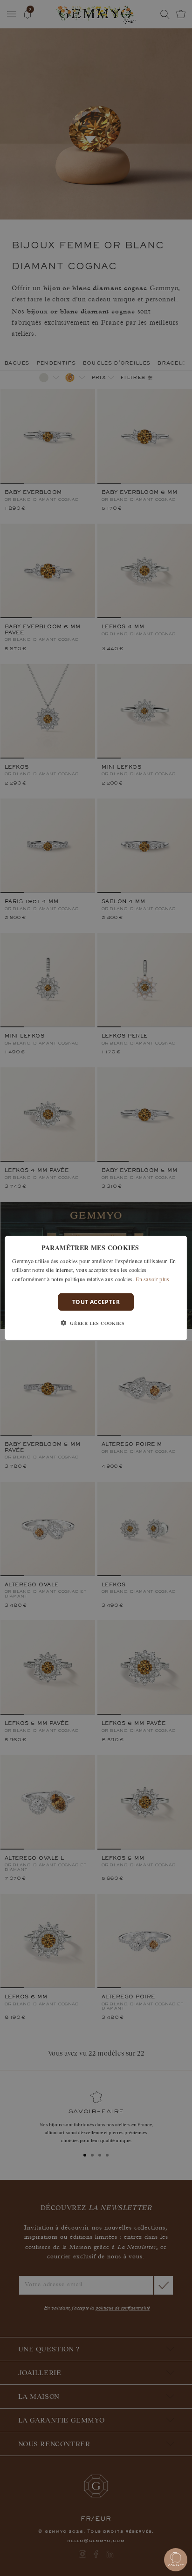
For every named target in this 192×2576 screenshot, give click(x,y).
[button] (96, 1323)
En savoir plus (152, 1279)
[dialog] (96, 1288)
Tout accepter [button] (96, 1302)
